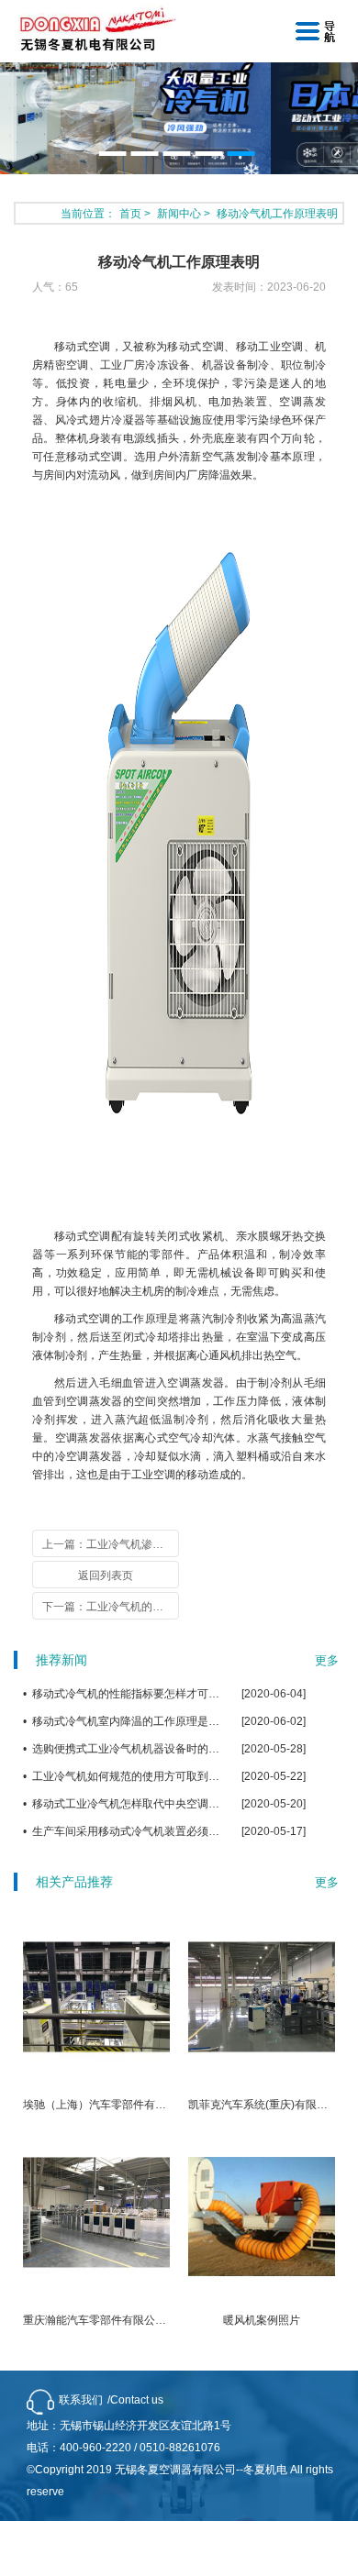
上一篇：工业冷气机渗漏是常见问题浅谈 (111, 1544)
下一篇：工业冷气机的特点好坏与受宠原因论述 (111, 1607)
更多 (327, 1660)
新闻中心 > (185, 214)
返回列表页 (106, 1575)
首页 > (136, 214)
